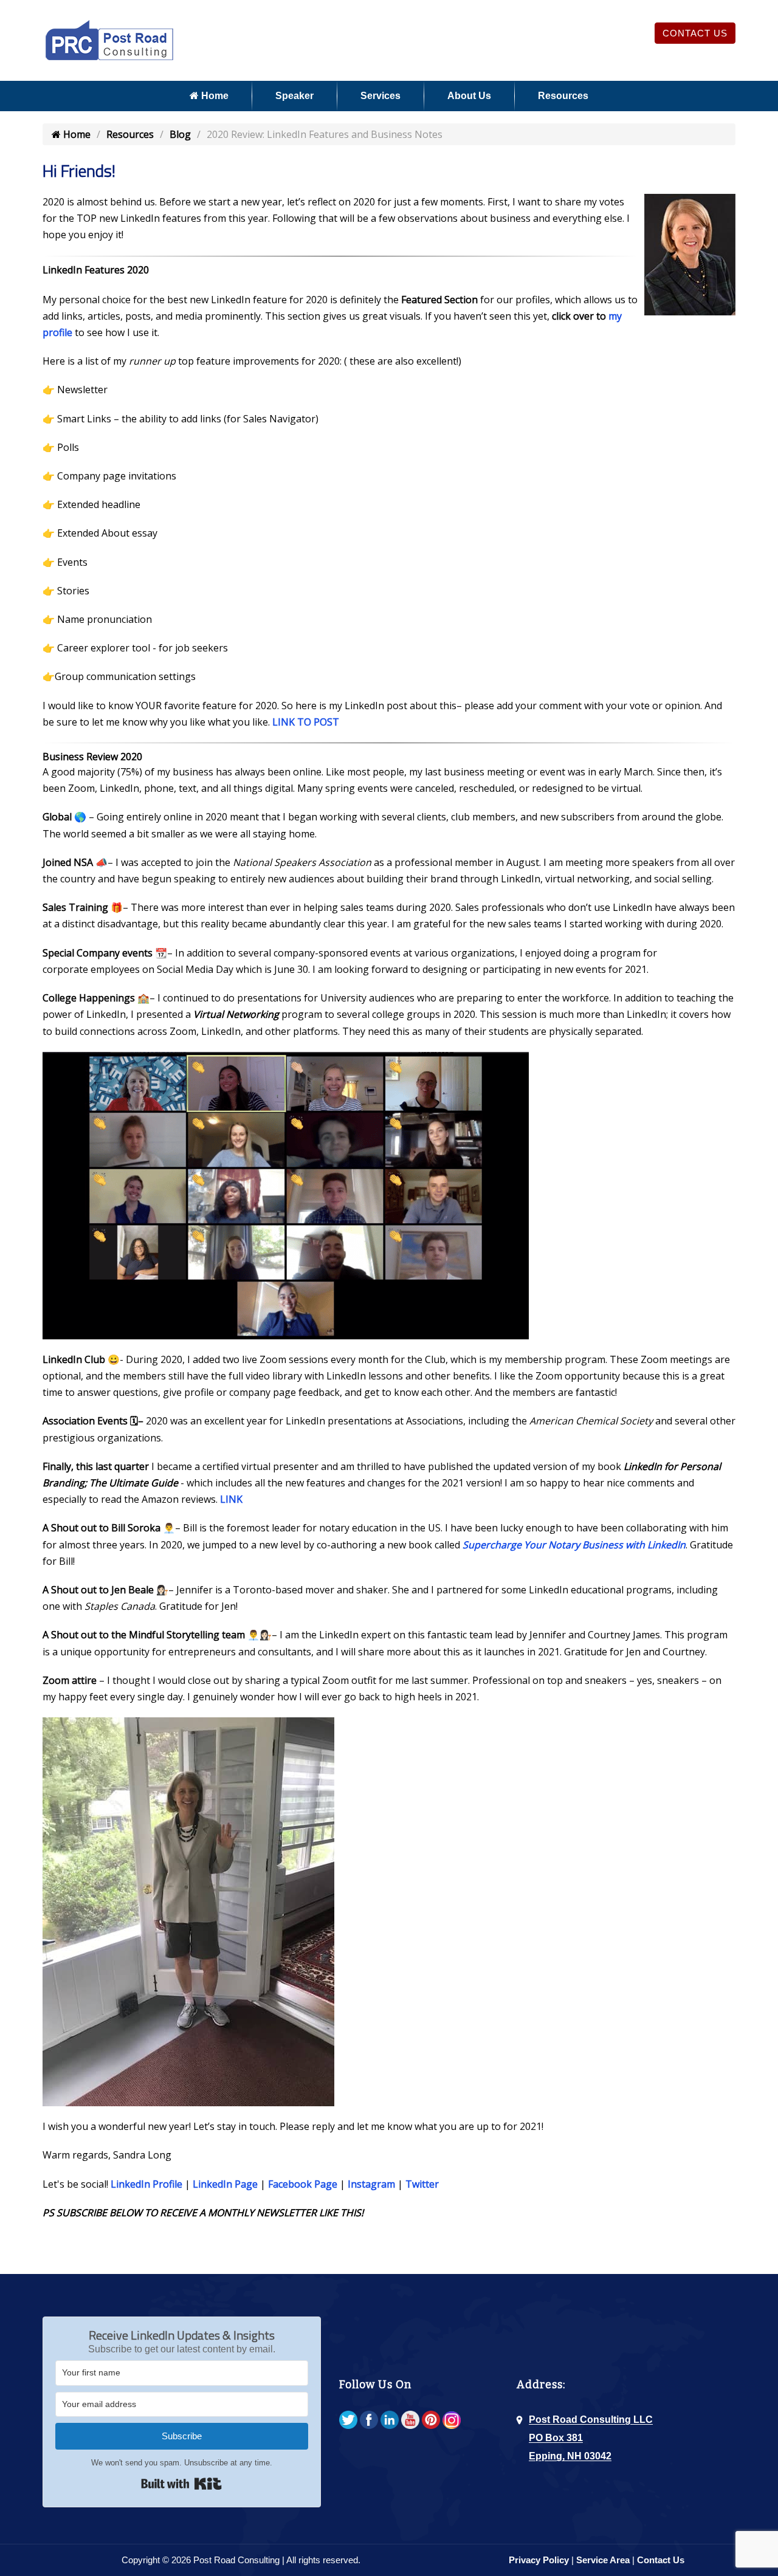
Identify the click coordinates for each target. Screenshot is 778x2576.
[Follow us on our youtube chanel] (410, 2421)
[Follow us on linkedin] (390, 2421)
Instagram (371, 2184)
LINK (231, 1499)
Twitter (422, 2184)
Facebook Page (303, 2184)
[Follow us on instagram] (452, 2421)
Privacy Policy (539, 2560)
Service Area (603, 2560)
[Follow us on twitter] (348, 2421)
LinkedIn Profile (146, 2184)
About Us (469, 96)
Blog (180, 134)
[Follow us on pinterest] (431, 2421)
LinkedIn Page (225, 2184)
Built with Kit (181, 2484)
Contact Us (695, 33)
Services (380, 96)
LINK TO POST (306, 722)
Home (214, 96)
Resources (563, 96)
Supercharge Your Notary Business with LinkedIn (574, 1545)
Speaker (294, 96)
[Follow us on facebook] (369, 2421)
